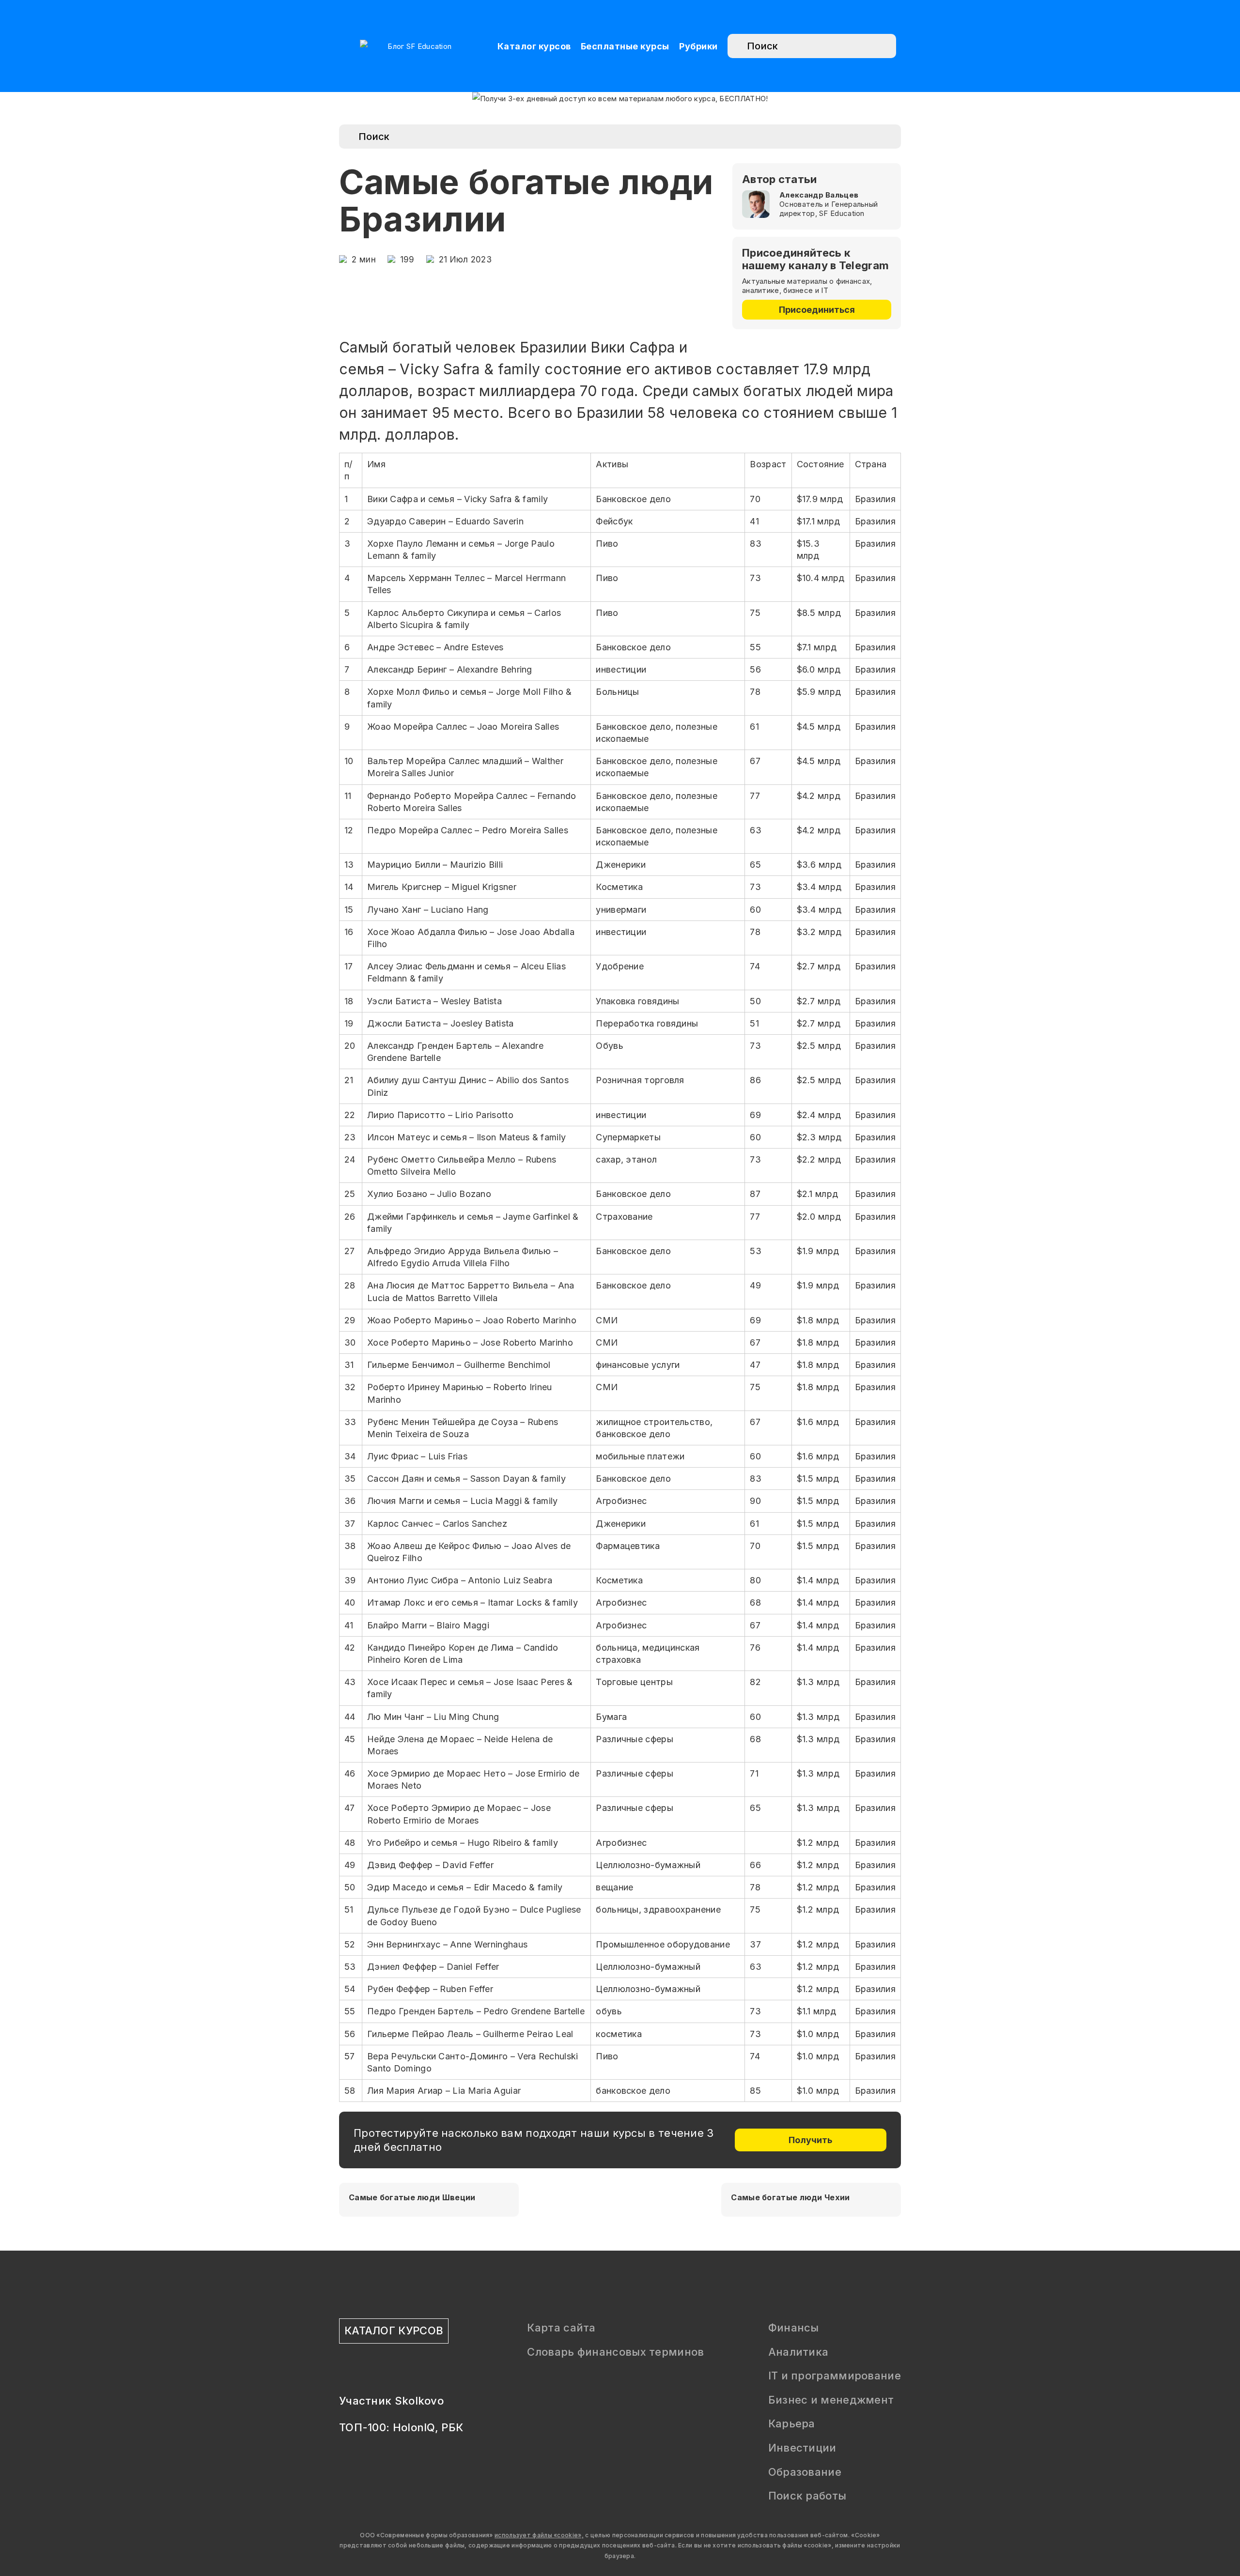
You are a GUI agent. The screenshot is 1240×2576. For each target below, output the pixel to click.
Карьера (792, 2423)
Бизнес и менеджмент (831, 2400)
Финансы (794, 2328)
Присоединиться (817, 310)
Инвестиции (802, 2448)
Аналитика (798, 2352)
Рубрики (698, 46)
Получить (810, 2140)
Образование (805, 2472)
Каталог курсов (534, 46)
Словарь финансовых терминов (615, 2352)
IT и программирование (835, 2376)
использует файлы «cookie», (539, 2535)
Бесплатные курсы (625, 46)
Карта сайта (561, 2328)
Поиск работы (807, 2496)
